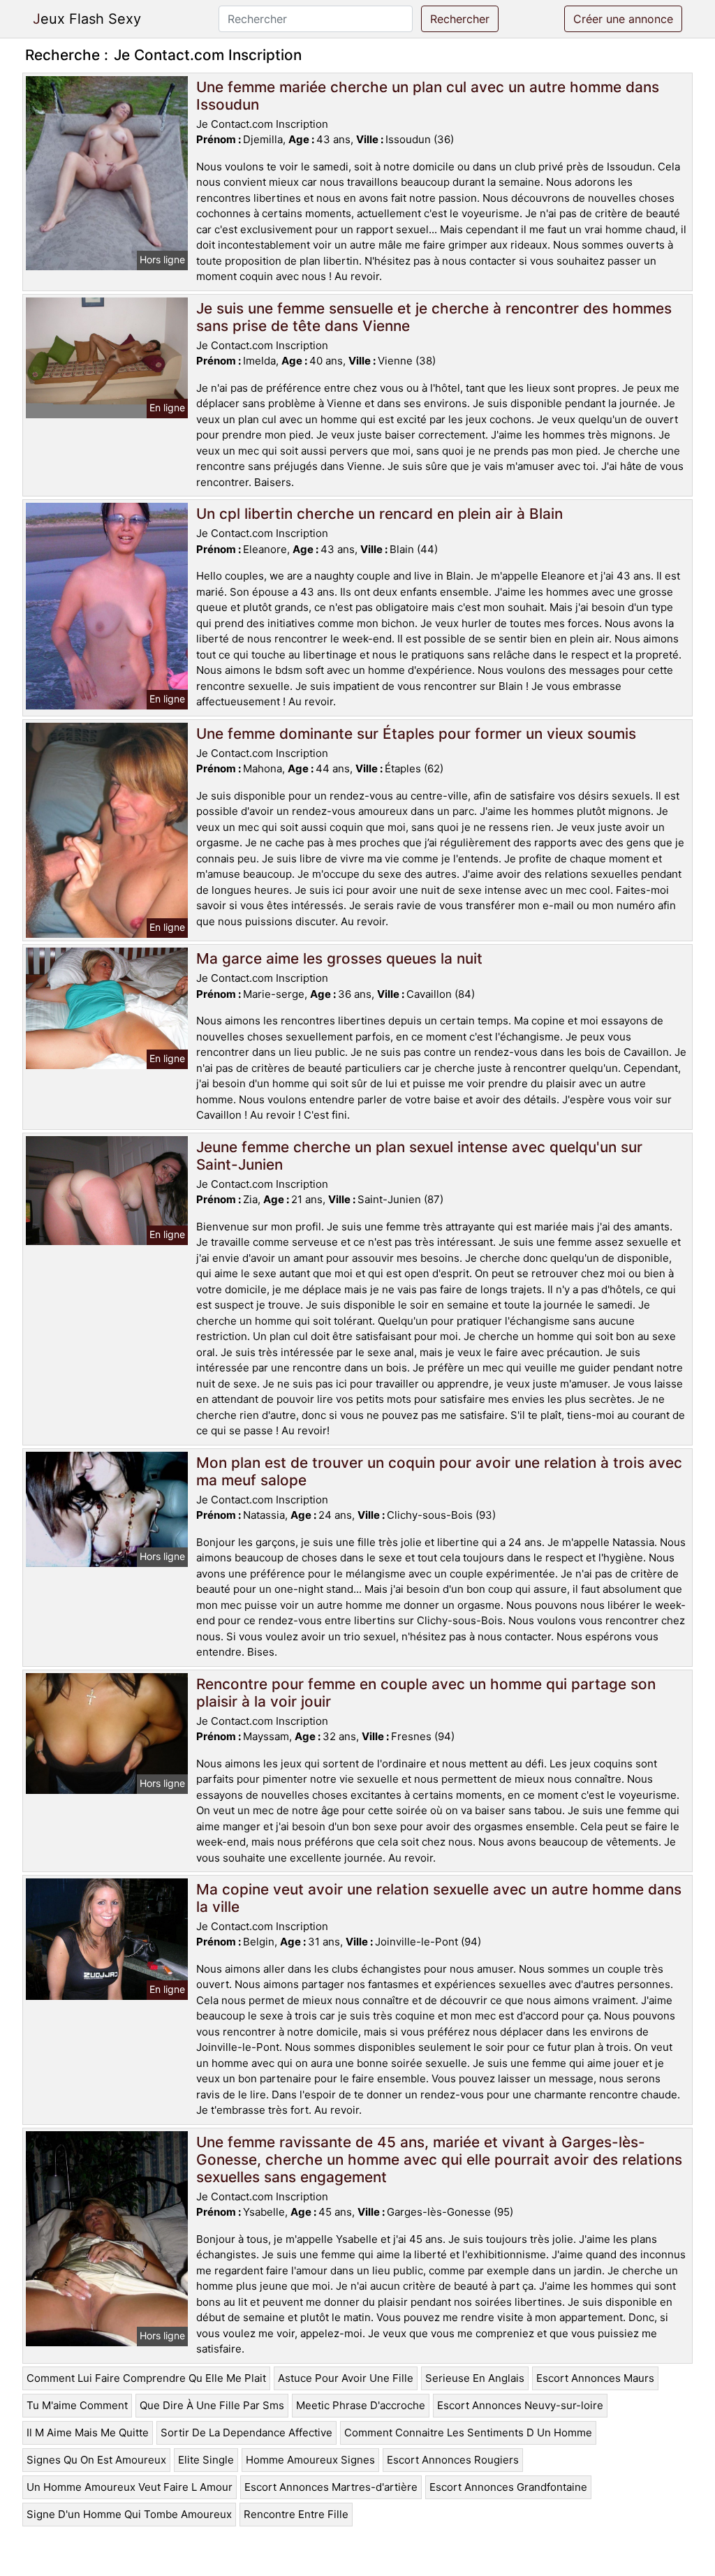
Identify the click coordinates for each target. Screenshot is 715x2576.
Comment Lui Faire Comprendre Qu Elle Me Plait (146, 2378)
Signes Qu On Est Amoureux (96, 2460)
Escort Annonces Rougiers (453, 2460)
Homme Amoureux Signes (310, 2460)
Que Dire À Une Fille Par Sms (212, 2405)
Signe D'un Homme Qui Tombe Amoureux (129, 2514)
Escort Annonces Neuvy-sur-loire (520, 2405)
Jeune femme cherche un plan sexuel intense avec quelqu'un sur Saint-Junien (419, 1156)
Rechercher (460, 19)
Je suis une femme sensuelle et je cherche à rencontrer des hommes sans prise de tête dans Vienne (434, 317)
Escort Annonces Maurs (595, 2378)
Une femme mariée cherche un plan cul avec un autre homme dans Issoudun (428, 96)
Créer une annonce (623, 19)
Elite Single (206, 2460)
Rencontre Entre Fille (296, 2514)
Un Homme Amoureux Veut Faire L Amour (130, 2487)
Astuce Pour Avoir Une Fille (346, 2378)
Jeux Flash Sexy (87, 19)
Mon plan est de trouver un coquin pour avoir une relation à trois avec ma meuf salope (439, 1471)
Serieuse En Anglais (475, 2378)
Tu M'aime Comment (77, 2405)
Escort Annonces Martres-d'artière (331, 2487)
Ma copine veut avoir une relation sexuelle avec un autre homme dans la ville (439, 1898)
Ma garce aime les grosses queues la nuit (339, 958)
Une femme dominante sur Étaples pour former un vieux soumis (416, 734)
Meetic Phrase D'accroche (361, 2405)
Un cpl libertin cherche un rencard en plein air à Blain (379, 514)
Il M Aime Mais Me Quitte (88, 2433)
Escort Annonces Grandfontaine (508, 2487)
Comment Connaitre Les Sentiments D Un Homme (468, 2433)
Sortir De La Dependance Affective (246, 2433)
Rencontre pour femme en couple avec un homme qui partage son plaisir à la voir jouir (426, 1693)
